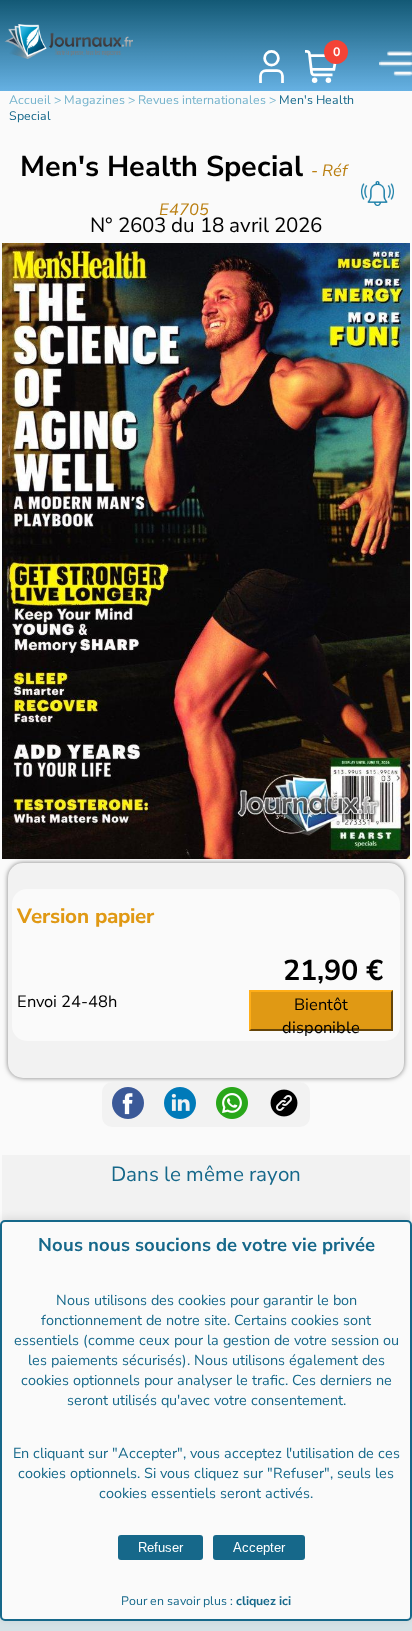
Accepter (259, 1547)
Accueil (30, 100)
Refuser (160, 1547)
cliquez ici (263, 1601)
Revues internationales (202, 100)
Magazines (94, 100)
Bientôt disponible (321, 1012)
